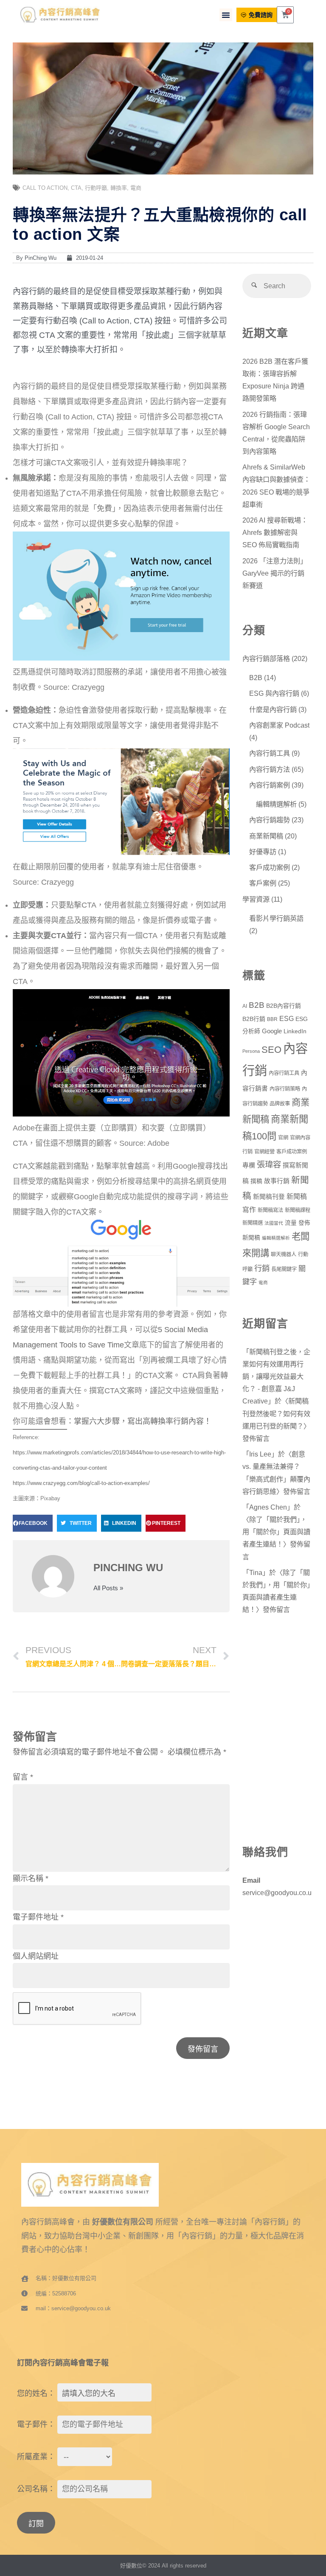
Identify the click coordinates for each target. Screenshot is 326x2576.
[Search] (254, 286)
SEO (271, 1050)
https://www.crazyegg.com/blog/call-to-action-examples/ (81, 1483)
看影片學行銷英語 (276, 918)
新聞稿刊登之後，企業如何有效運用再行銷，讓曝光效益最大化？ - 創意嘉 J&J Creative (276, 1377)
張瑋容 (269, 1164)
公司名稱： (36, 2489)
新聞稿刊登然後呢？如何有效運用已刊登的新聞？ (276, 1413)
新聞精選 (253, 1223)
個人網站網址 (36, 1956)
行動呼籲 (96, 188)
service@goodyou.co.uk (279, 1893)
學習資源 (256, 899)
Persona (251, 1051)
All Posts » (108, 1588)
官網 (283, 1138)
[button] (226, 15)
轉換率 (119, 188)
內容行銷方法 (270, 769)
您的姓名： (36, 2393)
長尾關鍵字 (284, 1269)
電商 (136, 188)
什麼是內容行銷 (273, 709)
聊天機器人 (284, 1254)
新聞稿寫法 (270, 1210)
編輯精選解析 (276, 804)
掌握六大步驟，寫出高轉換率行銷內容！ (143, 1421)
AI (245, 1006)
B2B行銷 (254, 1019)
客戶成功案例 (270, 867)
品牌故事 (280, 1104)
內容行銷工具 (270, 753)
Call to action (45, 188)
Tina (256, 1572)
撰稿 (256, 1181)
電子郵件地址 (38, 1917)
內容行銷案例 (270, 785)
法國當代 (274, 1223)
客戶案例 (263, 883)
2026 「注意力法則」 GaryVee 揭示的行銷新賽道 (276, 573)
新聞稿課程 (298, 1210)
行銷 (262, 1268)
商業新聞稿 (266, 836)
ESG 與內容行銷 (274, 693)
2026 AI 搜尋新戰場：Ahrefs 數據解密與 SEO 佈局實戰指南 (275, 532)
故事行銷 (277, 1181)
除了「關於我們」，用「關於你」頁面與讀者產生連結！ (276, 1532)
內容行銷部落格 (266, 658)
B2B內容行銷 (284, 1006)
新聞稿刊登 (269, 1197)
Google (272, 1031)
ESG (287, 1019)
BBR (272, 1019)
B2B (256, 678)
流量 (291, 1223)
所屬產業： (36, 2457)
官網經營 (264, 1152)
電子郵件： (36, 2424)
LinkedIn (295, 1031)
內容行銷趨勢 (270, 820)
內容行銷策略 (285, 1089)
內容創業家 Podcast (279, 725)
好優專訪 (263, 852)
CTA (76, 188)
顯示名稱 (31, 1879)
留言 (23, 1777)
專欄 (249, 1165)
